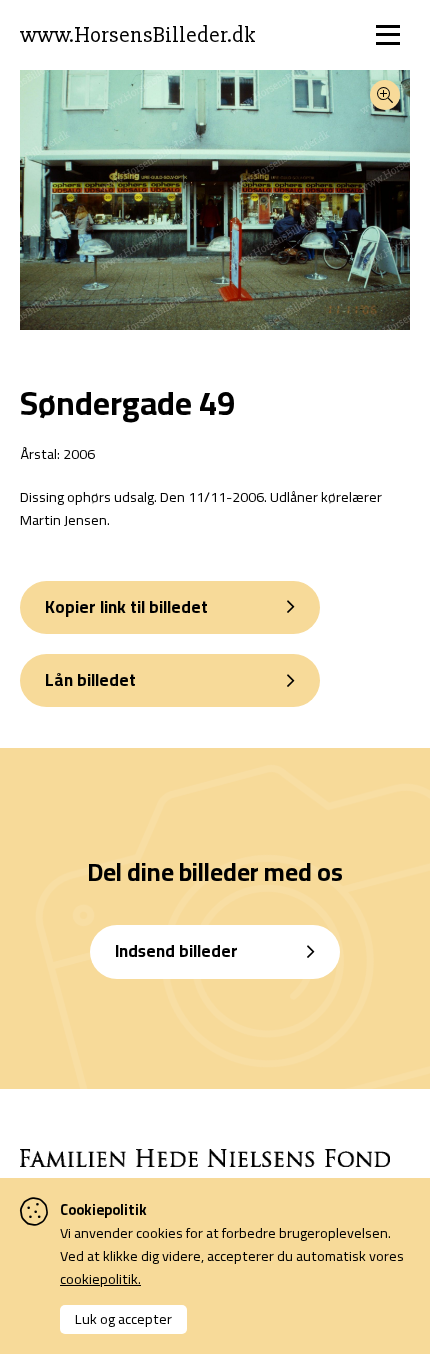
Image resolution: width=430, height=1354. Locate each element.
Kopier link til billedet (126, 607)
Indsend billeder (176, 951)
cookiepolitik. (100, 1278)
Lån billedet (90, 680)
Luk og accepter (123, 1318)
